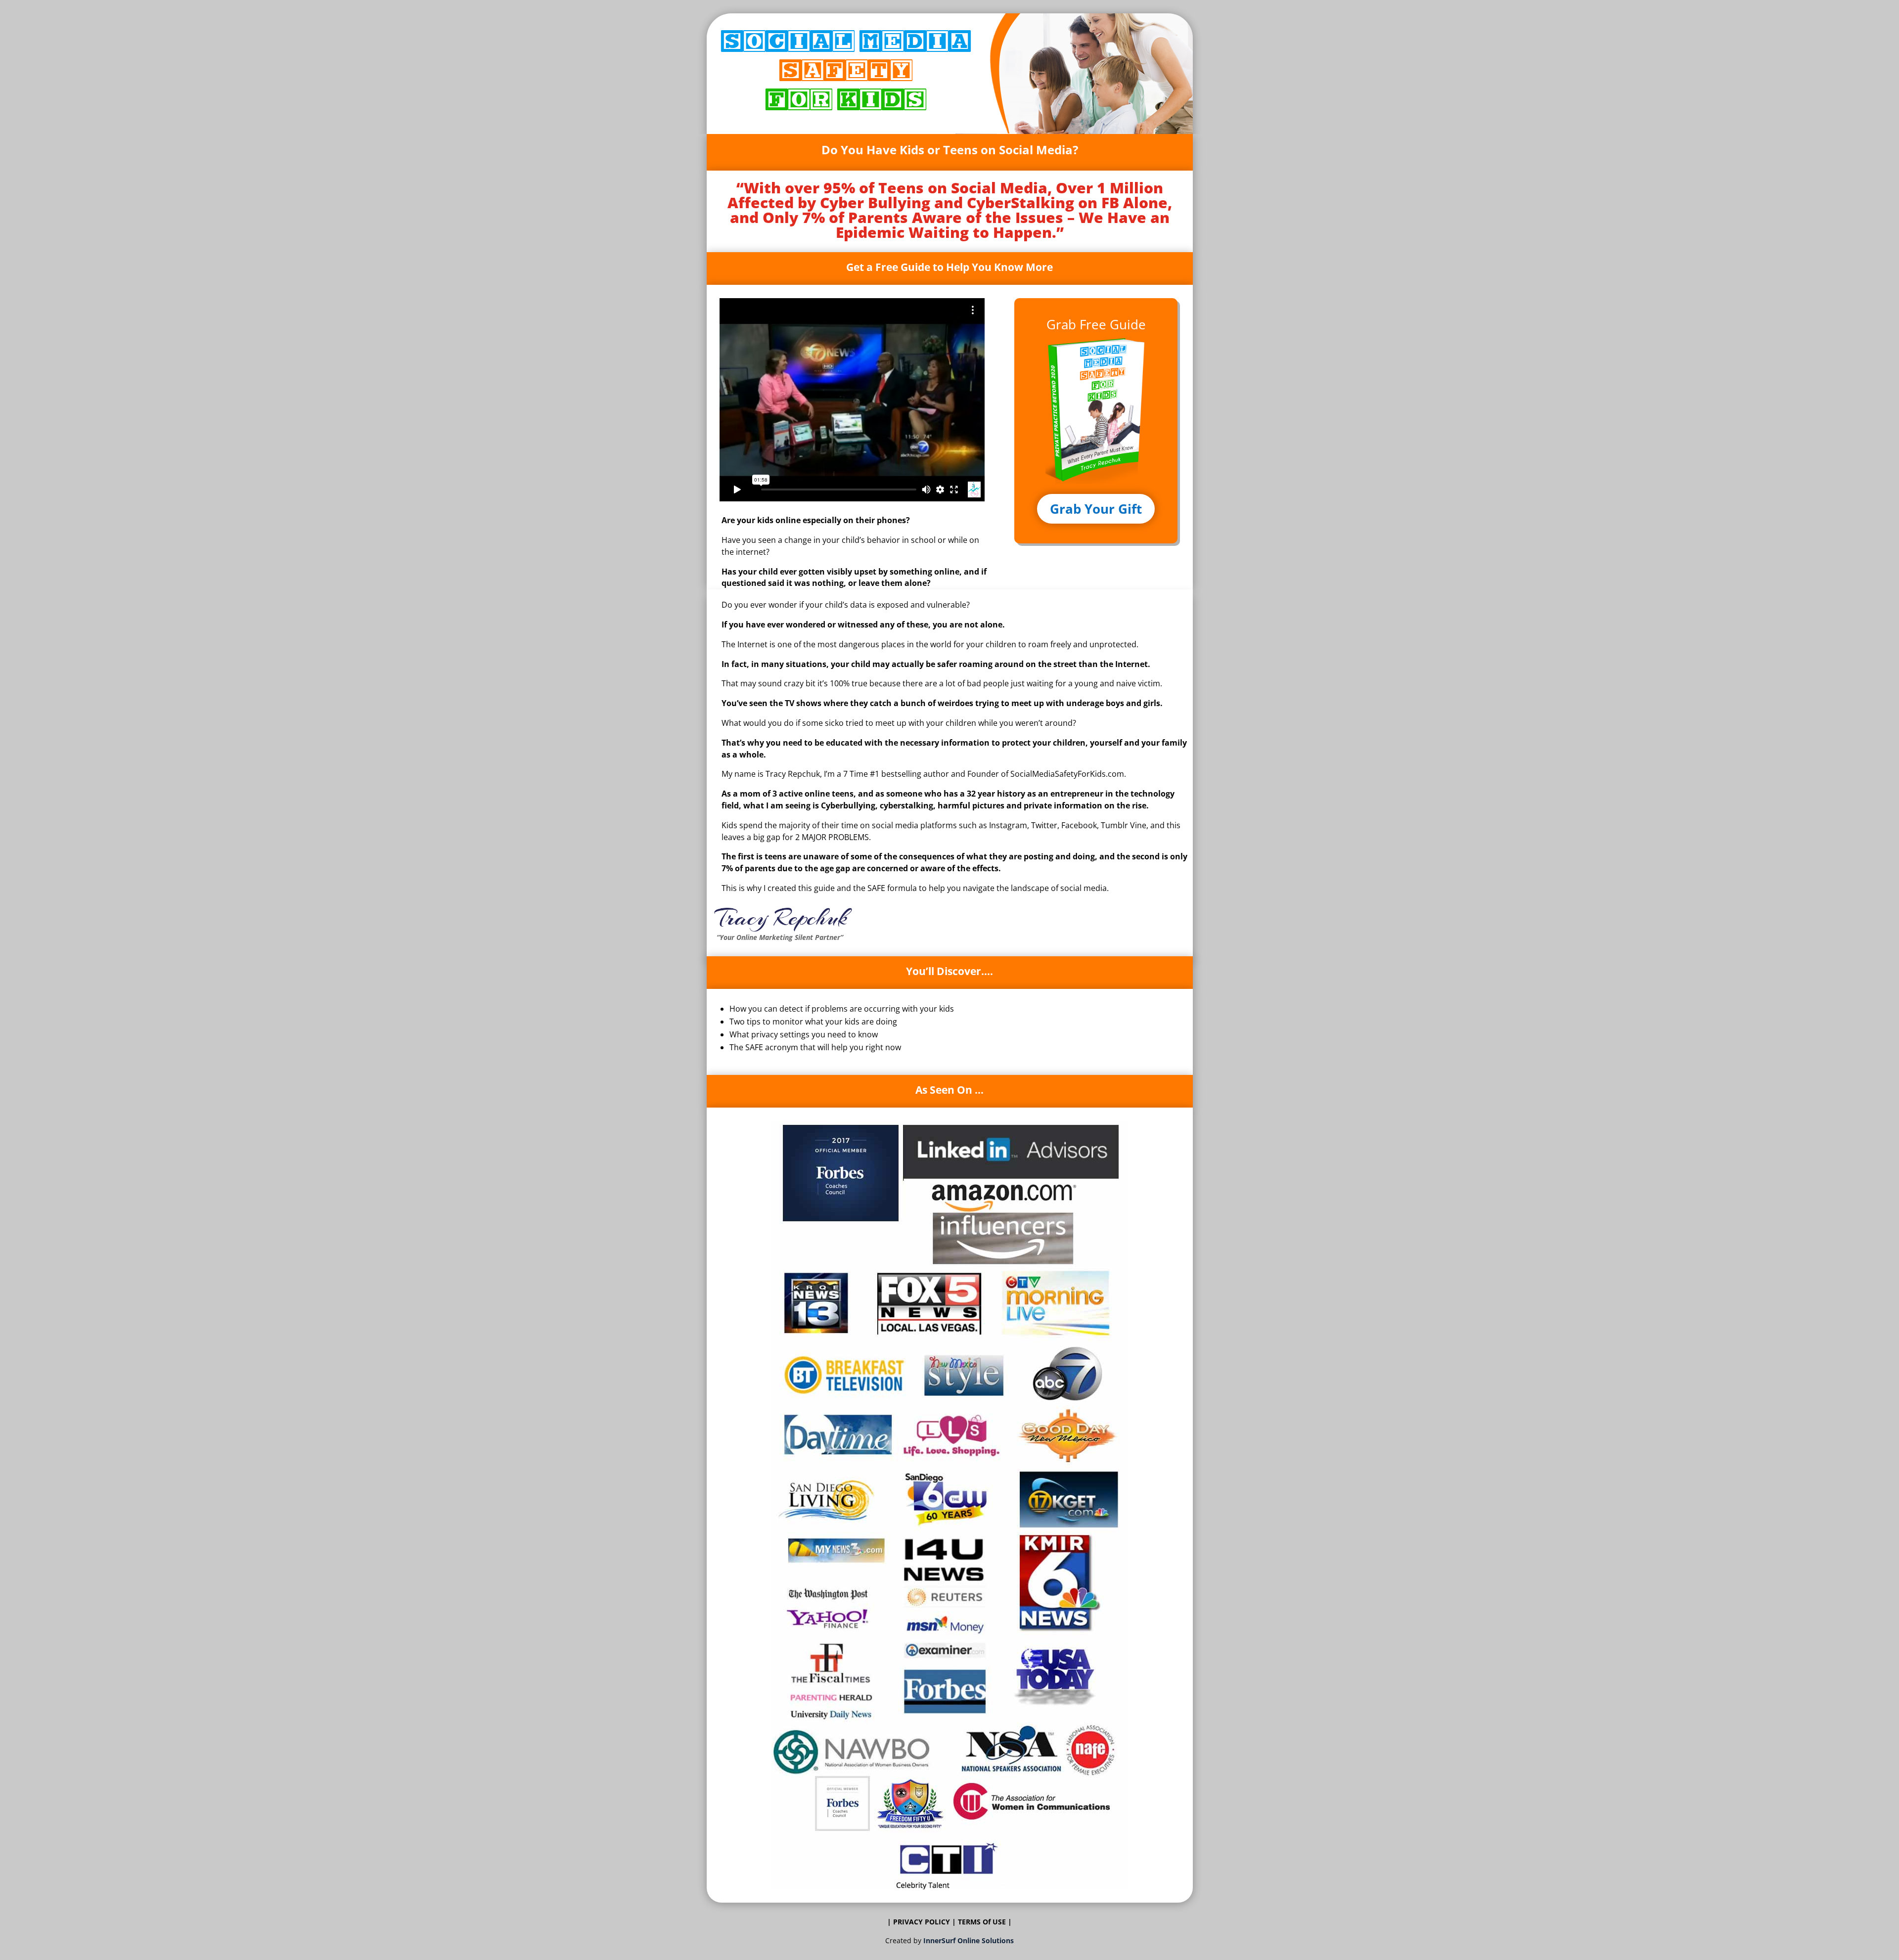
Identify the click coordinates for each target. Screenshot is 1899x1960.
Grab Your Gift (1096, 509)
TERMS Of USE (983, 1922)
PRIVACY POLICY (922, 1922)
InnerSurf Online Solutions (969, 1940)
